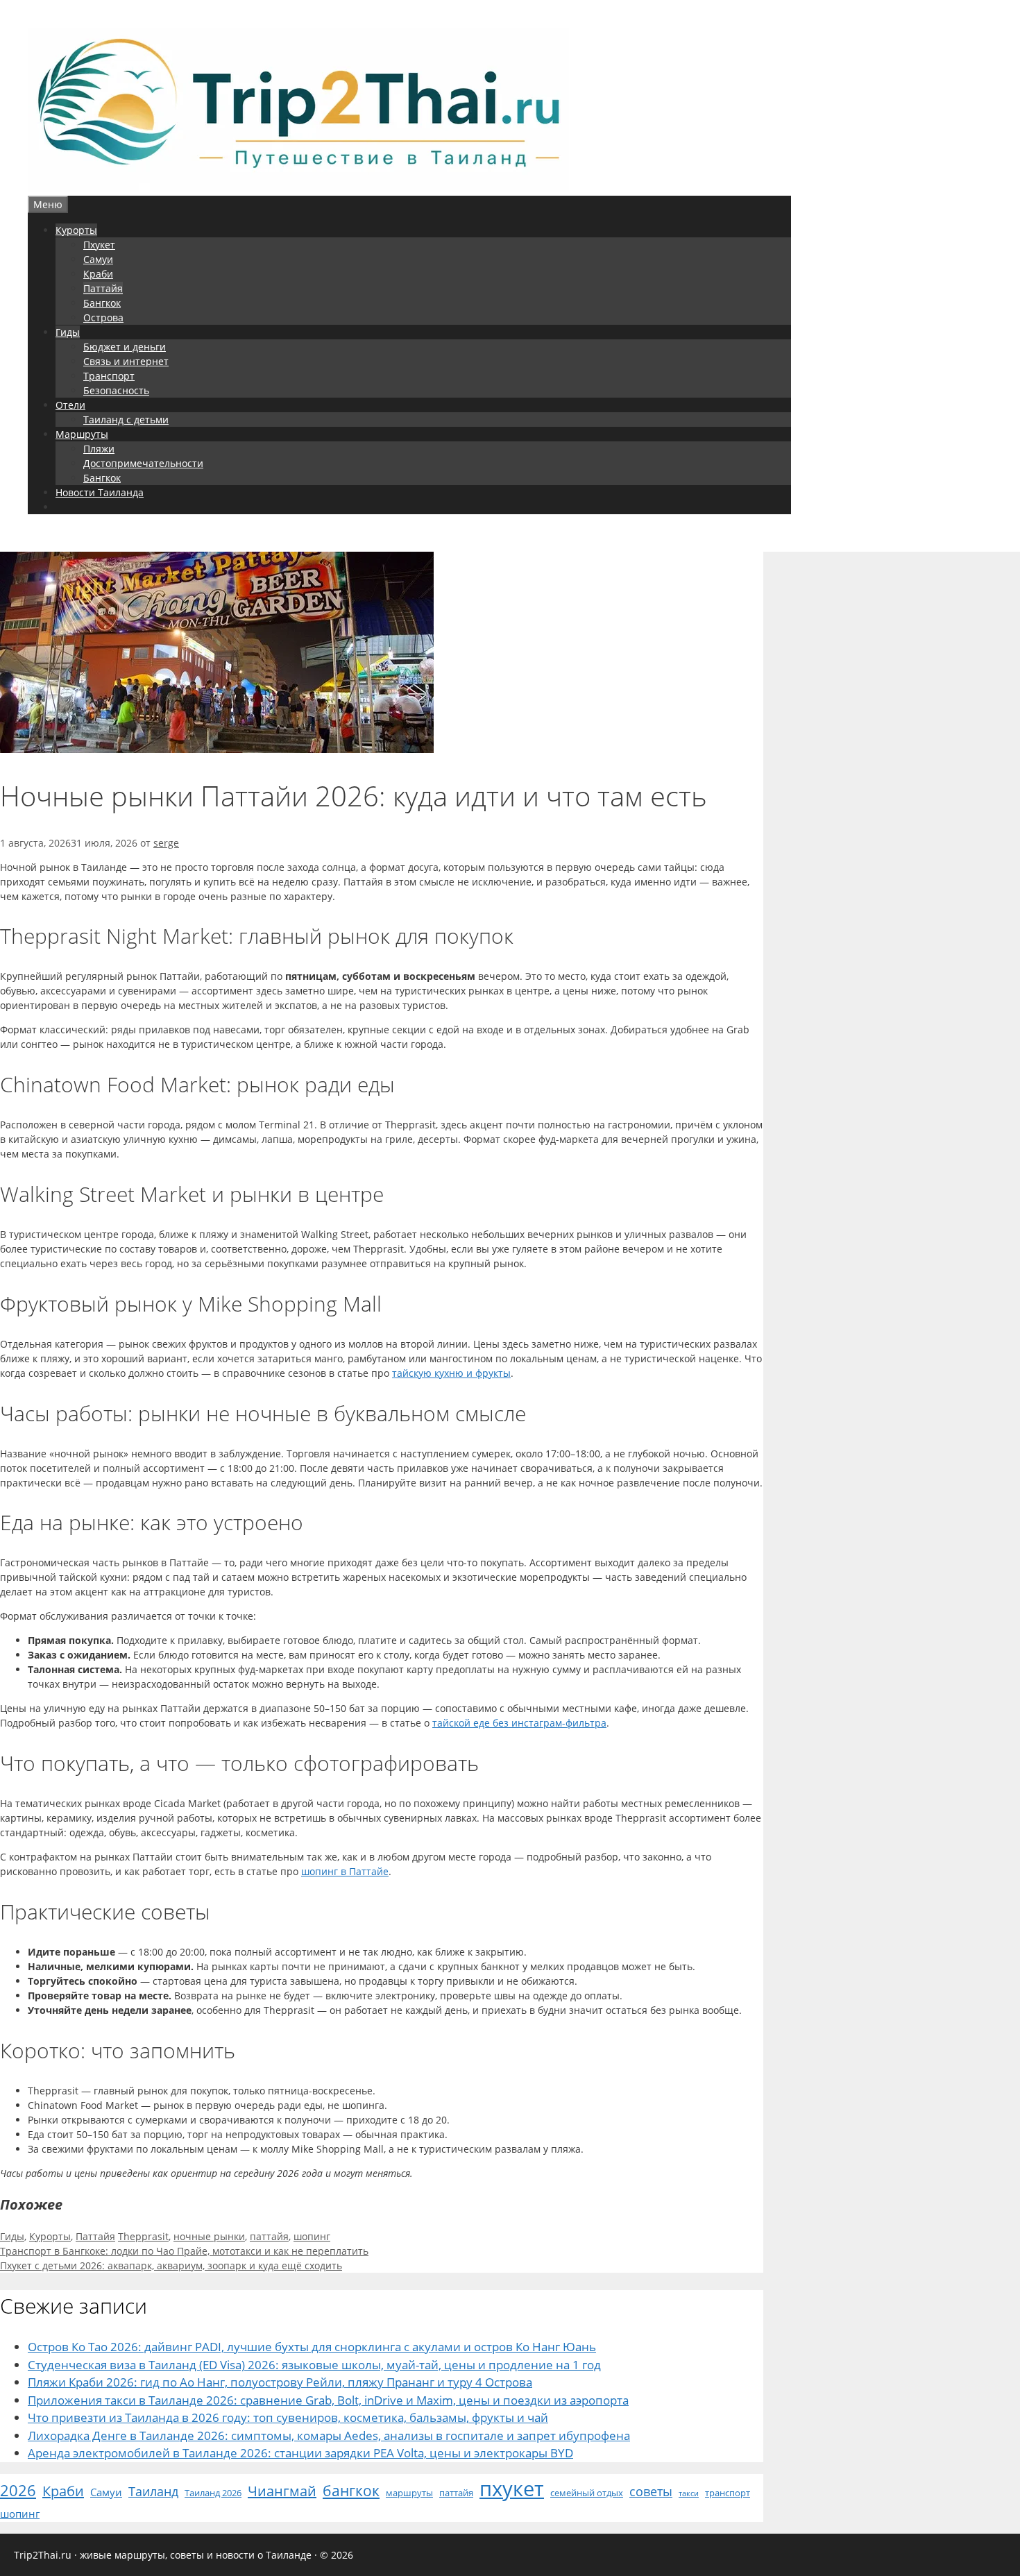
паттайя (269, 2236)
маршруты (409, 2493)
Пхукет (99, 245)
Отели (70, 405)
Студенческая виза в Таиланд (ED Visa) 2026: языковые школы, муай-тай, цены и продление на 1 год (314, 2365)
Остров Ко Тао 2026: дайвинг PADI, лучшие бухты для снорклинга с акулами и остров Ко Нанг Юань (312, 2347)
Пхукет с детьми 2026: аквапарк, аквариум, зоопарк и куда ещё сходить (171, 2265)
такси (689, 2493)
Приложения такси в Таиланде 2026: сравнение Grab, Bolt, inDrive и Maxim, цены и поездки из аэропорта (328, 2400)
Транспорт (109, 376)
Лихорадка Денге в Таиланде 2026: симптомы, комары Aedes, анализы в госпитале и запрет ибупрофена (329, 2435)
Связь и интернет (126, 361)
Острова (103, 317)
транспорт (728, 2493)
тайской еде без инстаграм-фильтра (519, 1723)
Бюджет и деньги (125, 347)
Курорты (76, 230)
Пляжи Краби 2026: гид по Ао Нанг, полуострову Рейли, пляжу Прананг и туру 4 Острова (280, 2382)
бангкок (351, 2490)
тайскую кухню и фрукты (451, 1373)
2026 (18, 2490)
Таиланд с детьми (126, 420)
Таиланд (153, 2491)
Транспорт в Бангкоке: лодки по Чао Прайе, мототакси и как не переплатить (184, 2251)
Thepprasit (143, 2236)
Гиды (68, 332)
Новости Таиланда (100, 492)
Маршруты (82, 434)
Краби (98, 274)
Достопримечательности (143, 463)
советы (651, 2491)
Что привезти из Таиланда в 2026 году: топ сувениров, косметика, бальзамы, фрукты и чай (288, 2417)
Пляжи (99, 449)
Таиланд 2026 (213, 2493)
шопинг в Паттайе (345, 1871)
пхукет (512, 2489)
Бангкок (102, 303)
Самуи (98, 259)
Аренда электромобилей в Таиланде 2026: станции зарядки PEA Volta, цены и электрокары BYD (300, 2453)
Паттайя (103, 288)
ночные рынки (209, 2236)
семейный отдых (587, 2493)
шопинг (312, 2236)
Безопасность (116, 390)
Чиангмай (282, 2491)
